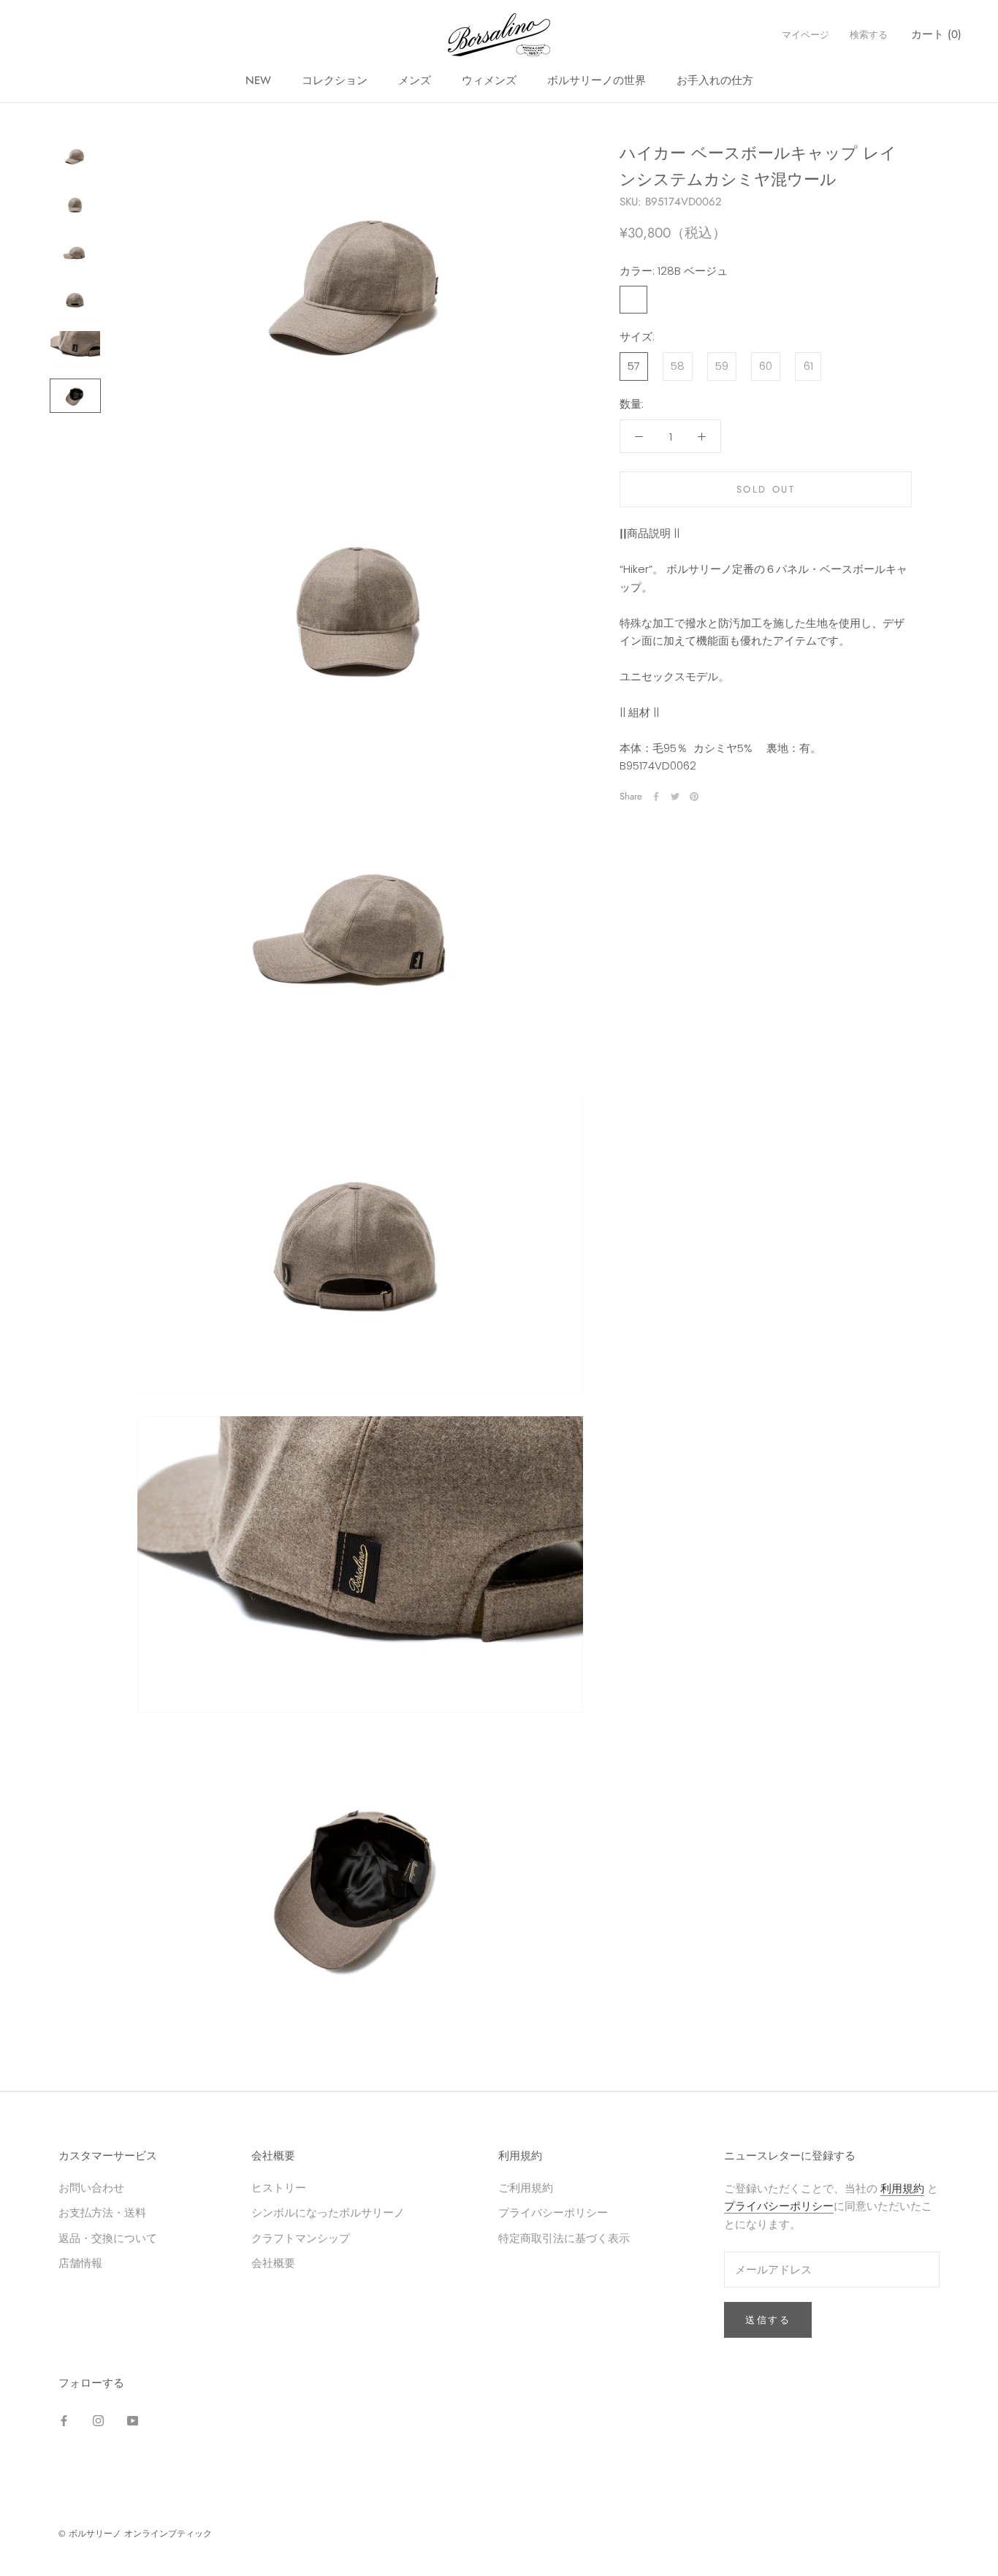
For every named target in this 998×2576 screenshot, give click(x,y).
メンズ (415, 80)
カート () (936, 34)
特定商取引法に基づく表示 (564, 2238)
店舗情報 (80, 2263)
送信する (768, 2320)
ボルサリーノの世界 (597, 80)
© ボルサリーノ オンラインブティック (135, 2534)
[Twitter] (675, 797)
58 (678, 366)
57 (634, 366)
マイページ (805, 35)
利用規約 (902, 2188)
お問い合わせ (91, 2188)
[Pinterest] (694, 797)
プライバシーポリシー (553, 2212)
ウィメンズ (489, 80)
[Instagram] (98, 2421)
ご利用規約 (526, 2188)
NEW (258, 80)
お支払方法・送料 (102, 2212)
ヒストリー (279, 2188)
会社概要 (273, 2263)
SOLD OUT (766, 489)
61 (808, 366)
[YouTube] (133, 2421)
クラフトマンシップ (301, 2238)
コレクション (335, 80)
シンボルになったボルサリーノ (328, 2212)
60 (766, 366)
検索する (869, 35)
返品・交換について (108, 2238)
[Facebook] (656, 797)
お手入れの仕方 (715, 80)
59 (722, 366)
